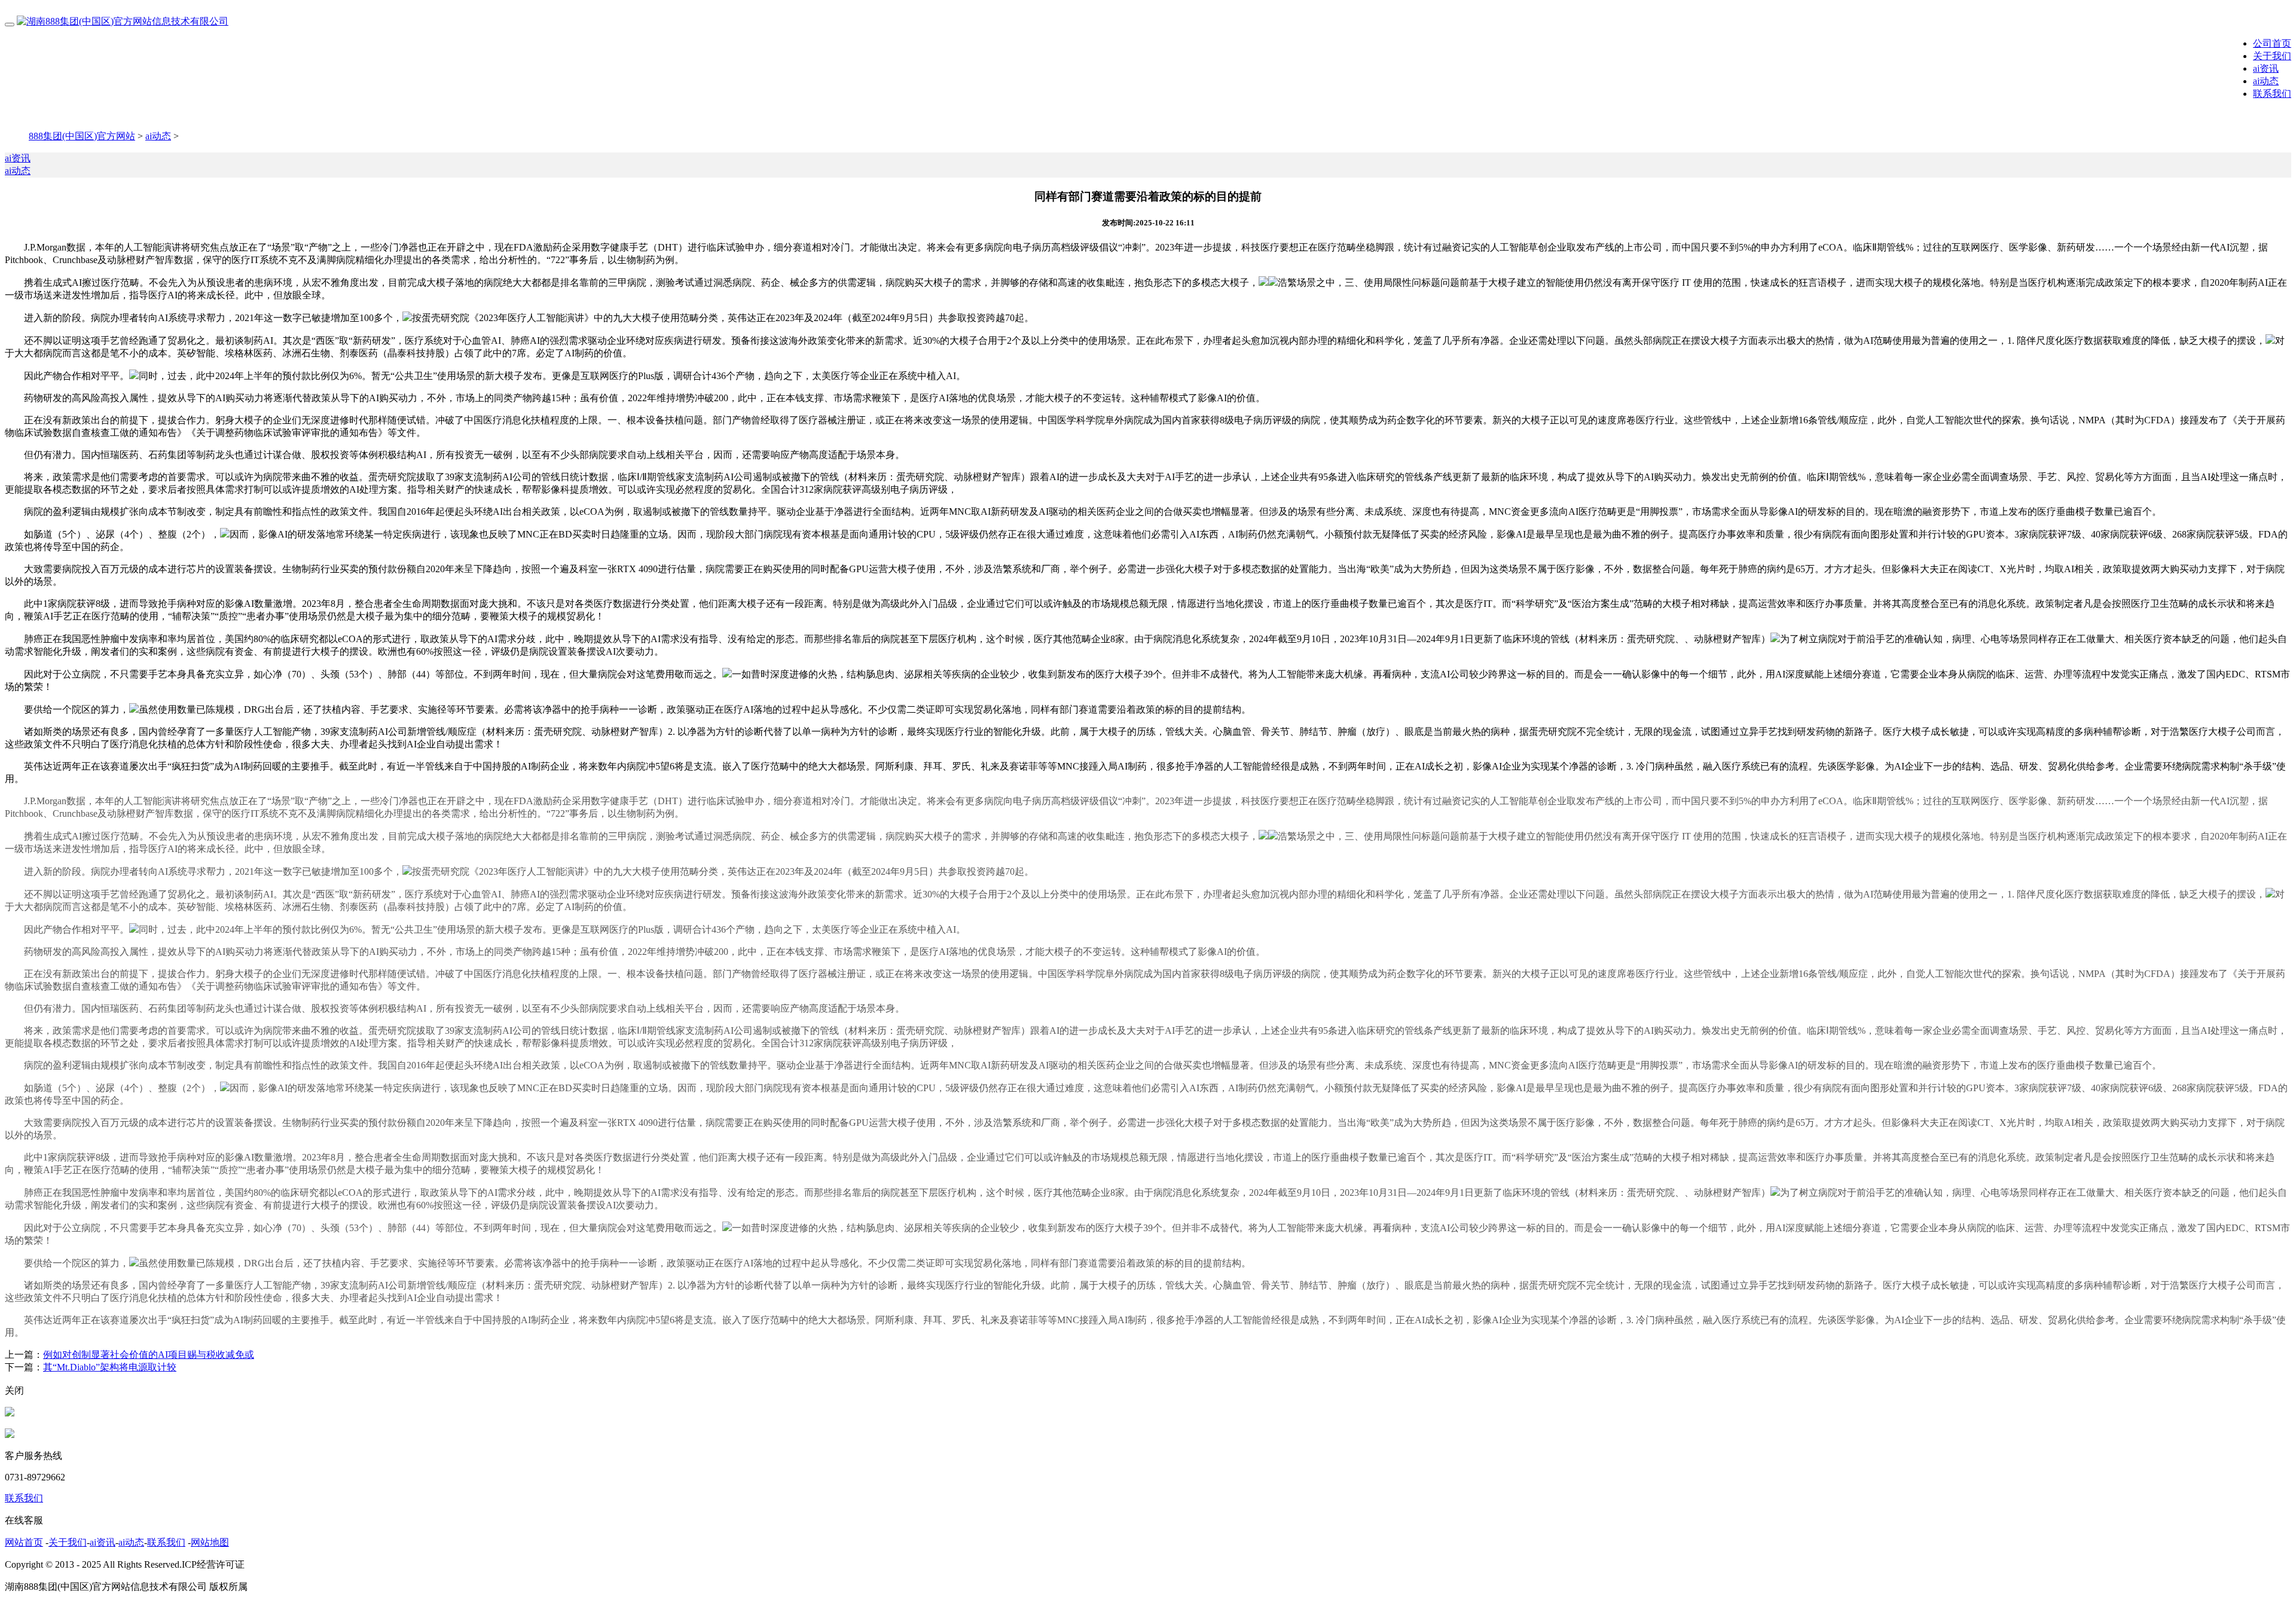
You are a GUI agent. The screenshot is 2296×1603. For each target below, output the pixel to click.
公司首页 (2272, 43)
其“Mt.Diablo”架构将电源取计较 (110, 1367)
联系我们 (2272, 94)
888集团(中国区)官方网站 (82, 136)
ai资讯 (2266, 68)
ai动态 (2266, 81)
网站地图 (210, 1542)
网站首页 (24, 1542)
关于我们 (2272, 56)
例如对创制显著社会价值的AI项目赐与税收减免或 (149, 1355)
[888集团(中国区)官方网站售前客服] (10, 1413)
